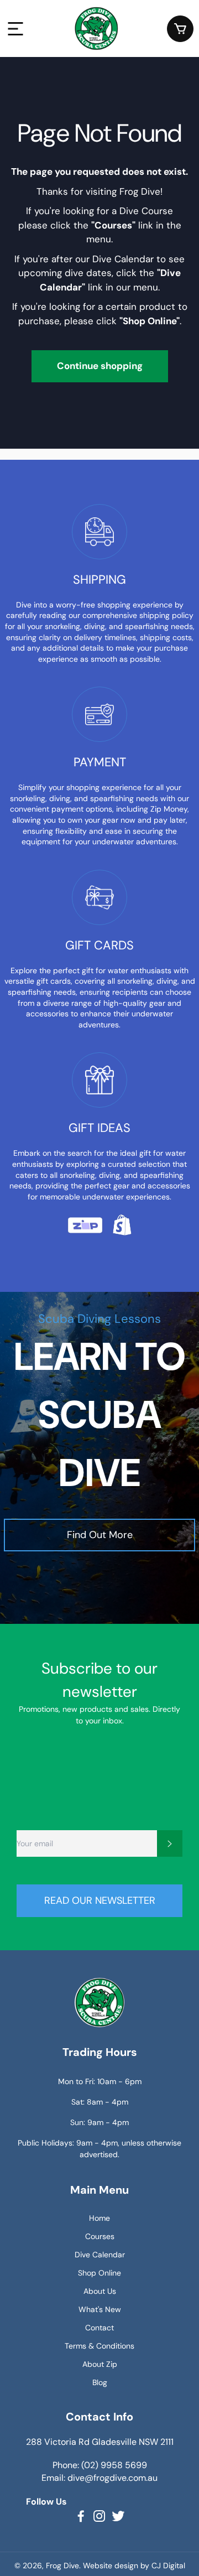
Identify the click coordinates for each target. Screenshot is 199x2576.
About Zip (100, 2364)
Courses (100, 2236)
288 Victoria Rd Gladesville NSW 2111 (100, 2442)
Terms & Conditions (99, 2346)
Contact (99, 2328)
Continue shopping (100, 366)
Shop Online (99, 2273)
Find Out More (100, 1535)
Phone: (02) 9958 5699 (100, 2465)
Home (99, 2218)
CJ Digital (168, 2565)
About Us (100, 2291)
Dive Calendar (100, 2255)
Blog (100, 2382)
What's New (100, 2309)
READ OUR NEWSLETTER (100, 1900)
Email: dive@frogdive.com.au (99, 2478)
